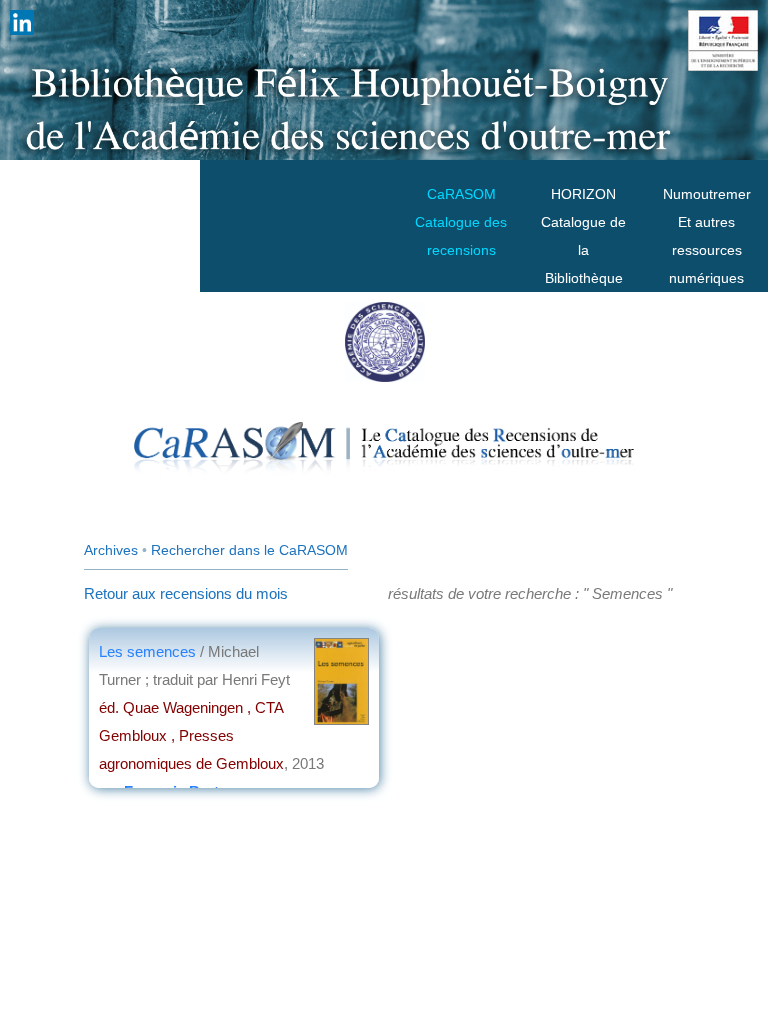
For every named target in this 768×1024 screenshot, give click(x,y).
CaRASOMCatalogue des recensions (461, 222)
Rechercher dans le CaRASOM (249, 550)
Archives (111, 550)
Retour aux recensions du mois (186, 593)
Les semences (147, 651)
